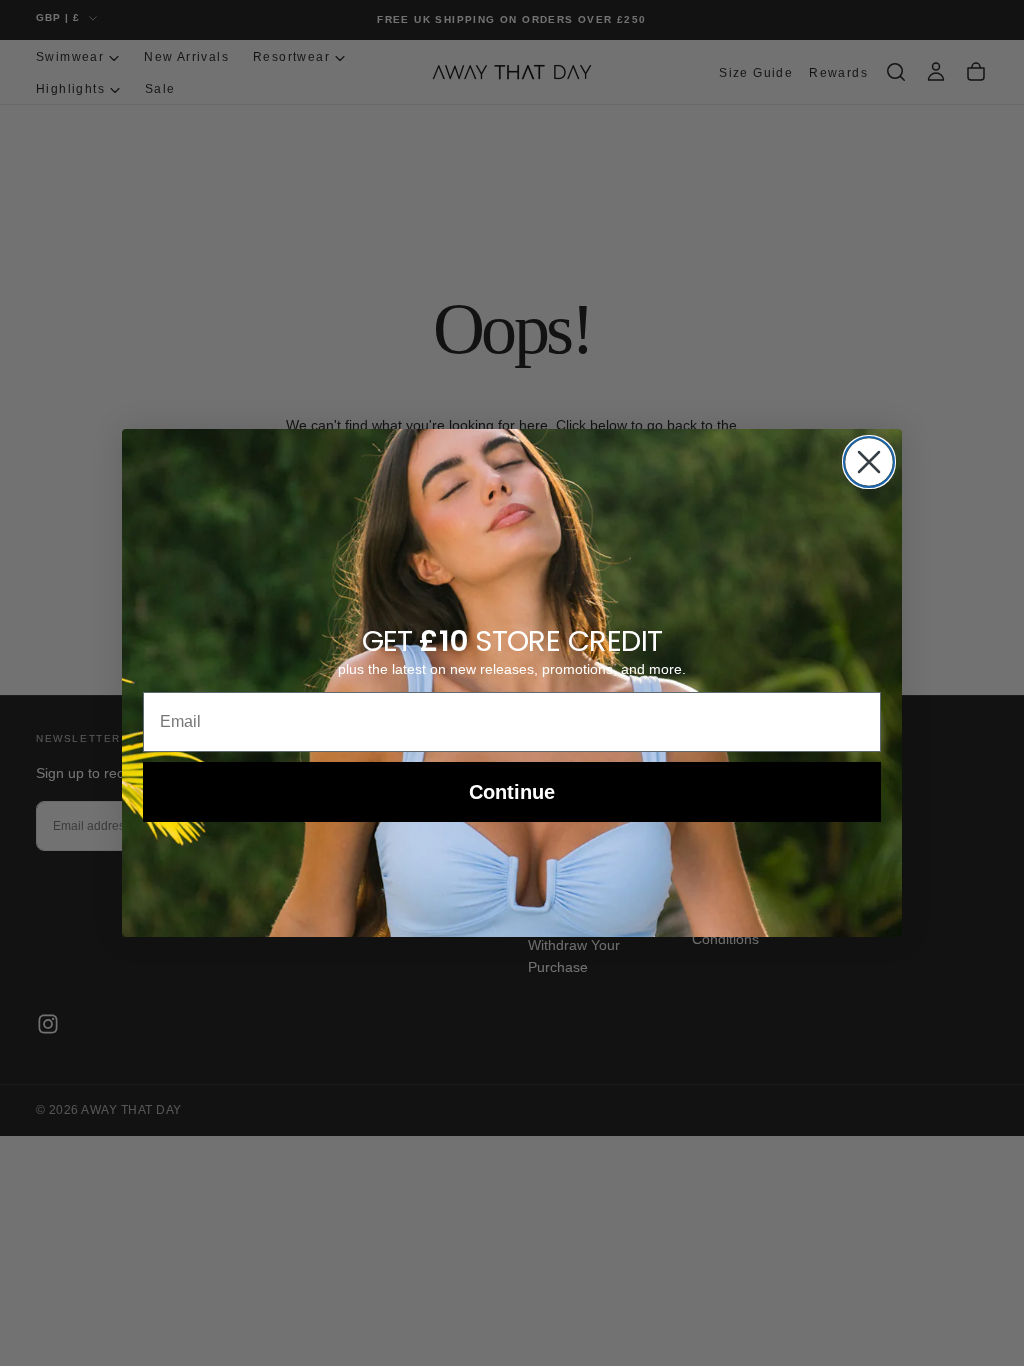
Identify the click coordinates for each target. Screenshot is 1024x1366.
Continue (512, 792)
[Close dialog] (869, 462)
